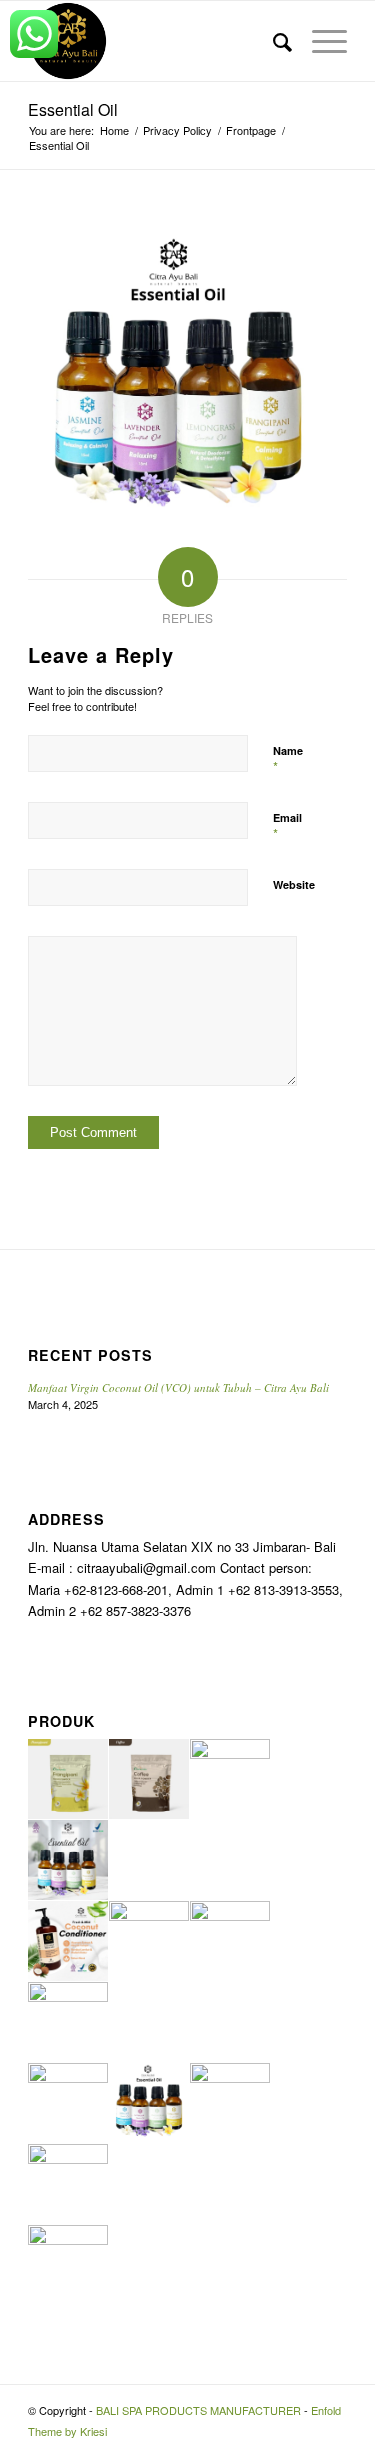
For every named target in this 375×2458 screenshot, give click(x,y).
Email (287, 827)
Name (288, 760)
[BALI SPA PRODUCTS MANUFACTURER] (155, 41)
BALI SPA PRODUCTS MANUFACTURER (198, 2410)
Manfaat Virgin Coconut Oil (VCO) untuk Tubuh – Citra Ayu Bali (178, 1387)
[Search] (272, 41)
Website (294, 884)
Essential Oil (73, 109)
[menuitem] (272, 41)
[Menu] (319, 41)
